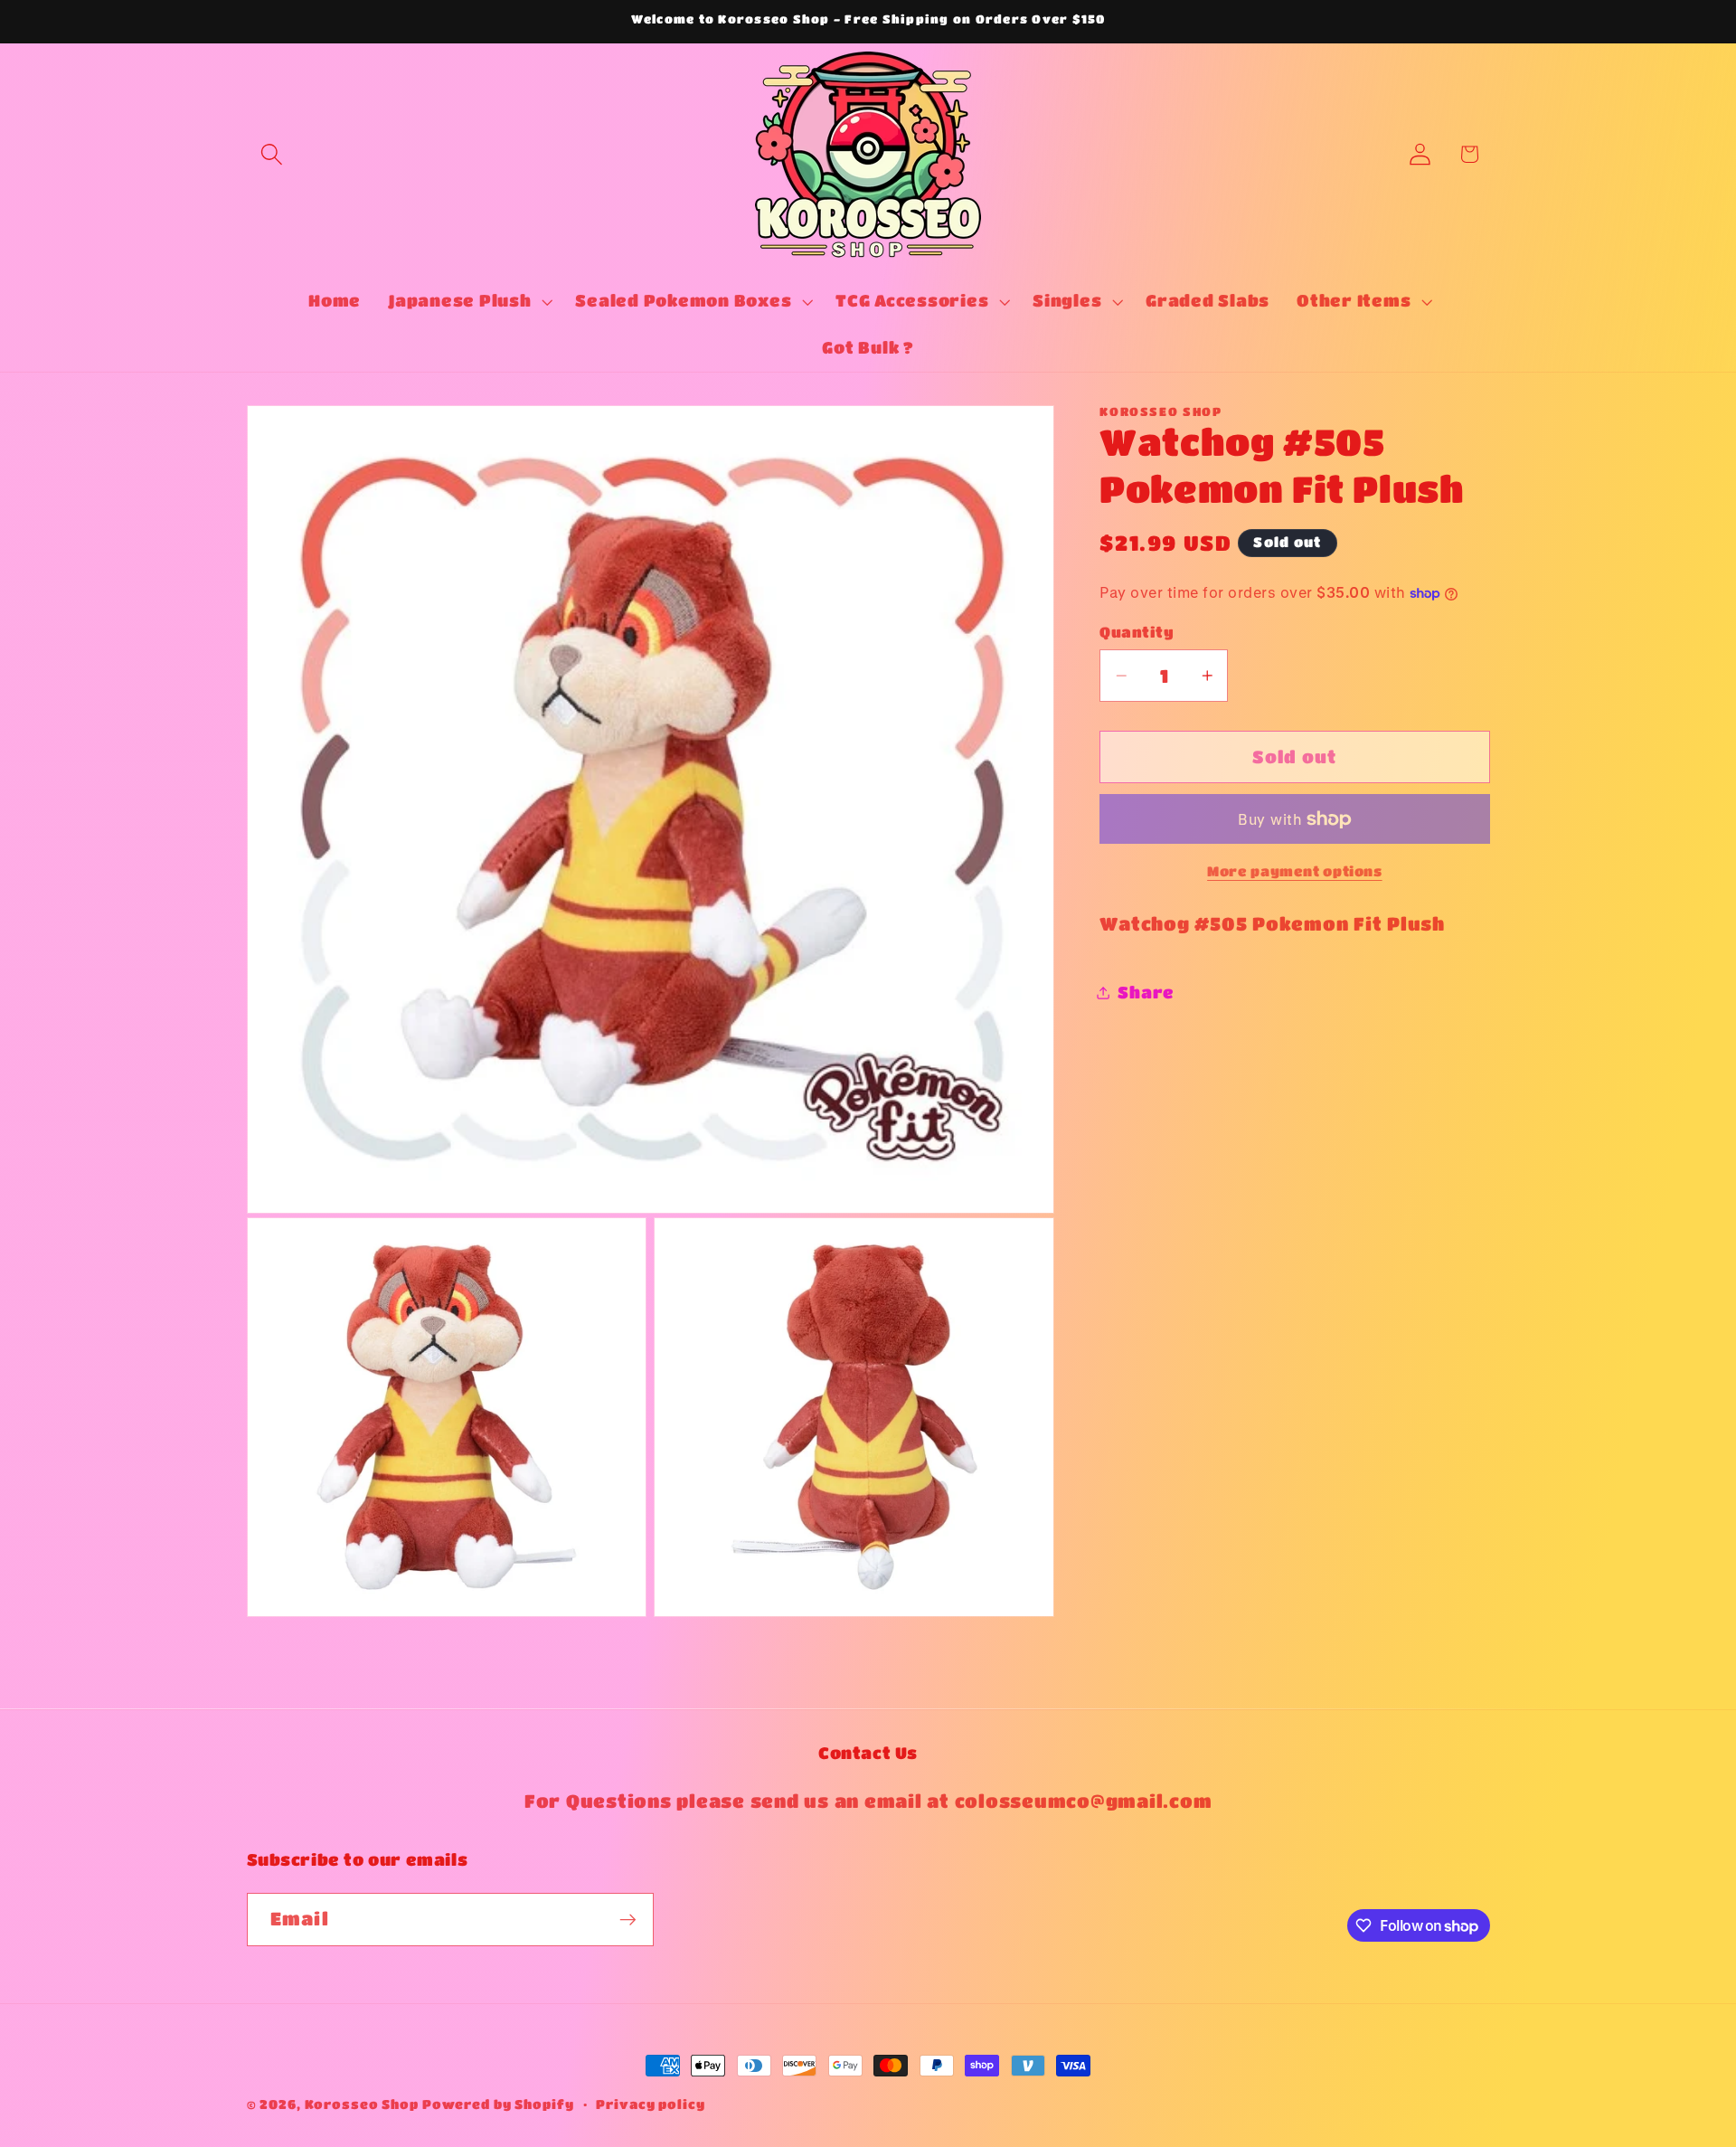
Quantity (1137, 632)
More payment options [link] (1295, 871)
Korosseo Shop (362, 2104)
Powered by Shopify (498, 2104)
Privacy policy (650, 2104)
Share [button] (1146, 992)
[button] (272, 154)
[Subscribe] (628, 1920)
